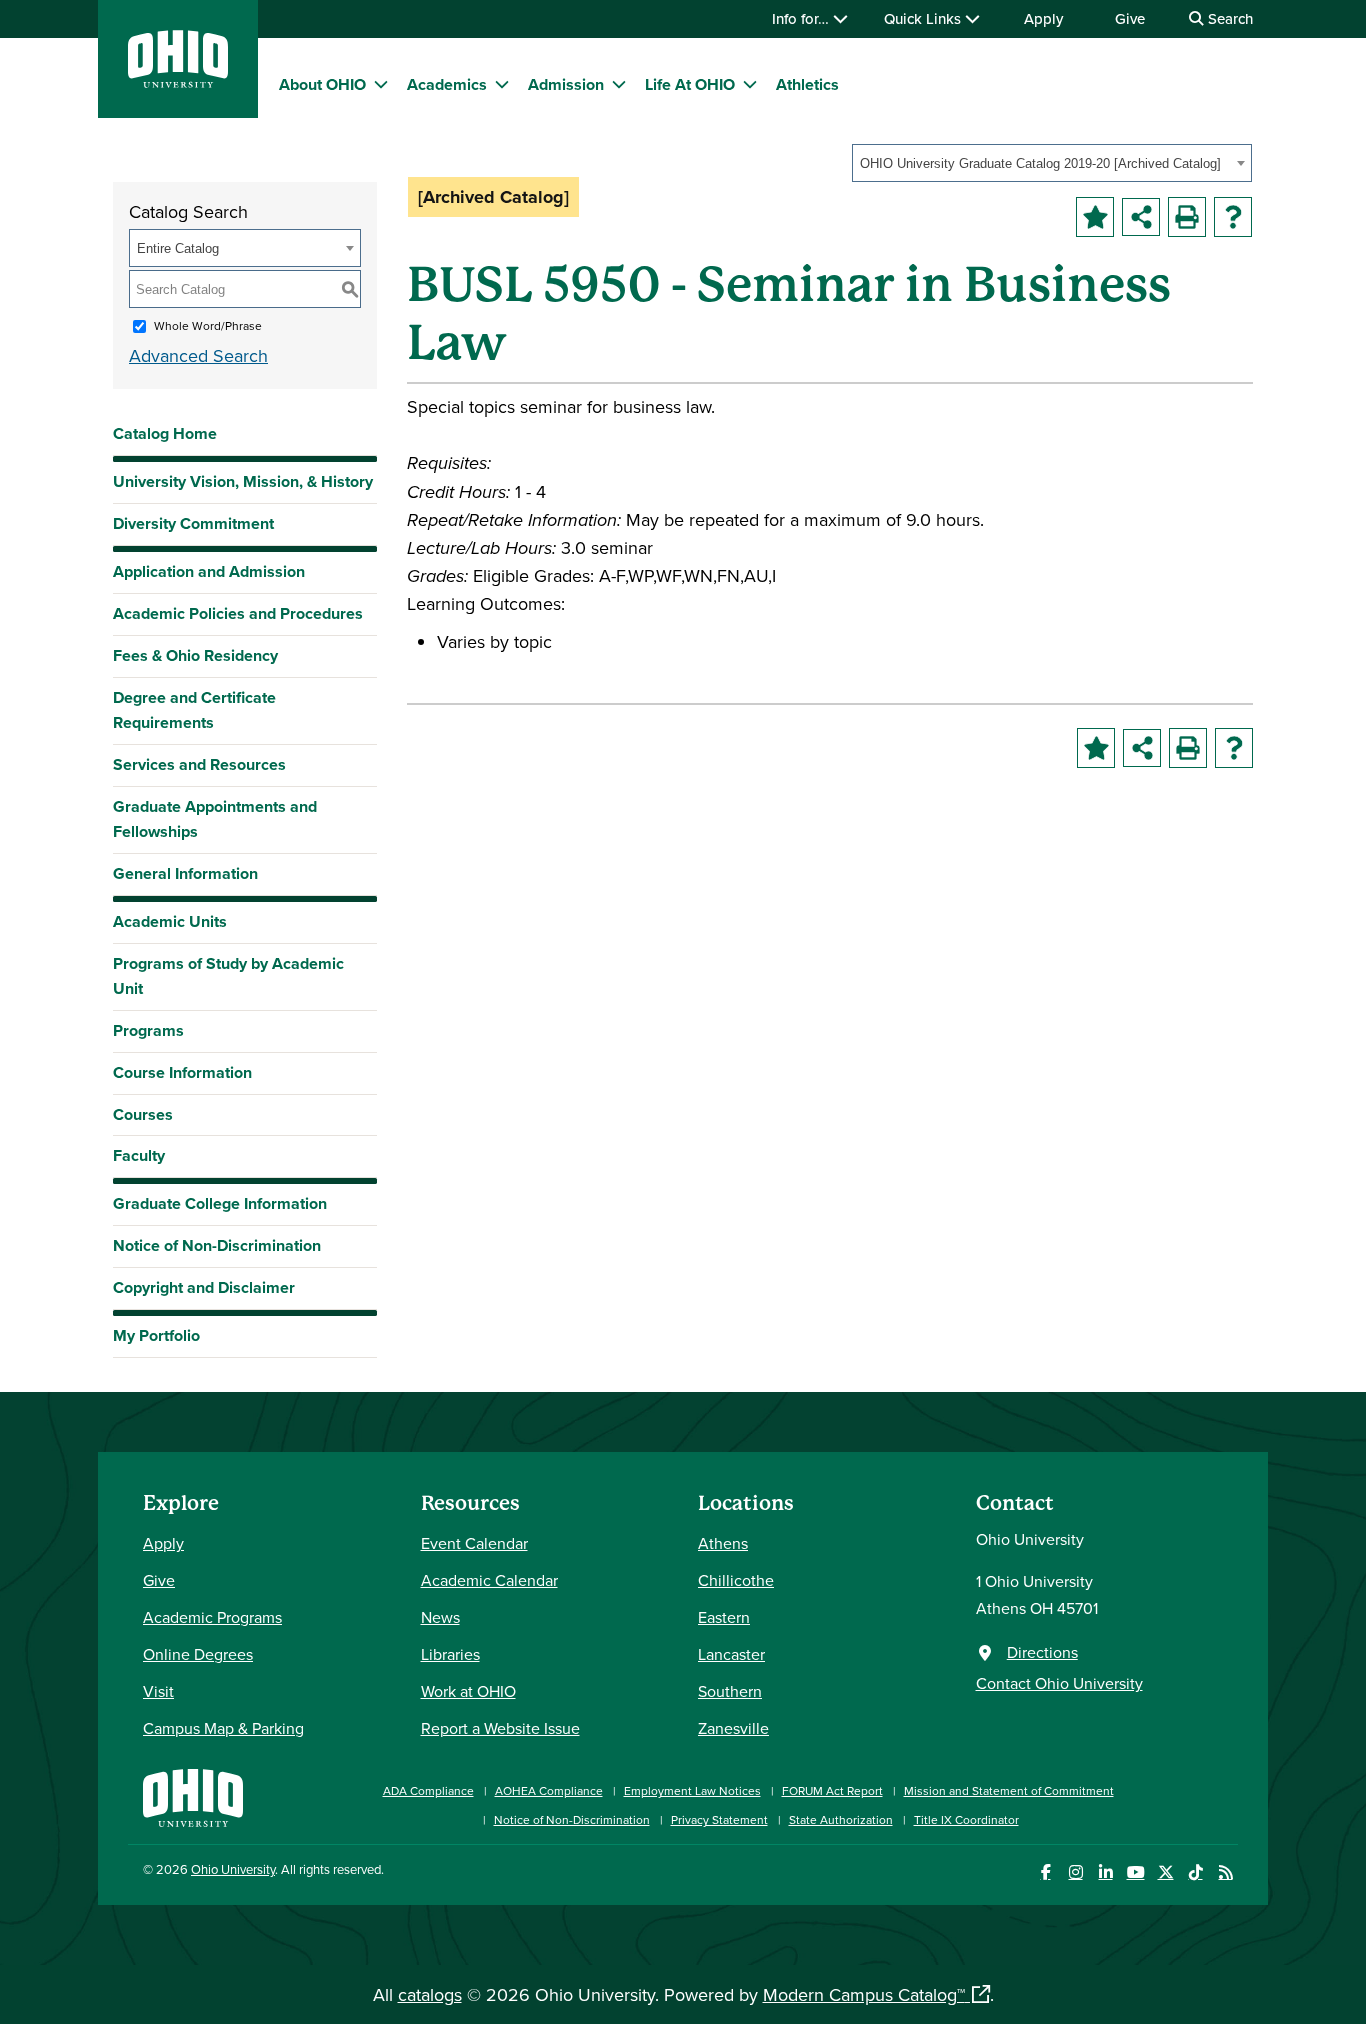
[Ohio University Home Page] (193, 1795)
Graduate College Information (220, 1208)
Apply (1043, 18)
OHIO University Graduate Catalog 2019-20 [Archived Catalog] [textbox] (1040, 163)
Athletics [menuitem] (807, 84)
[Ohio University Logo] (178, 81)
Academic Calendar (489, 1580)
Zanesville (733, 1728)
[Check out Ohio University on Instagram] (1075, 1872)
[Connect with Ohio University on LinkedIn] (1105, 1872)
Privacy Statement (719, 1819)
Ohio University (233, 1869)
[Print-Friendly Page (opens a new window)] (1187, 217)
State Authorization (841, 1819)
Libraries (450, 1654)
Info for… (802, 18)
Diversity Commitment (193, 523)
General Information (185, 873)
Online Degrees (198, 1654)
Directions (1042, 1652)
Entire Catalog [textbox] (178, 248)
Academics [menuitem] (447, 84)
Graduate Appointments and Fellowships (215, 819)
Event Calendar (474, 1543)
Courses (143, 1114)
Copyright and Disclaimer (204, 1287)
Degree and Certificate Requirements (194, 710)
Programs (148, 1030)
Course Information (182, 1072)
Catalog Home (165, 433)
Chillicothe (736, 1580)
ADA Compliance (428, 1790)
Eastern (724, 1617)
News (440, 1617)
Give (1130, 18)
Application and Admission (209, 571)
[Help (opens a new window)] (1233, 217)
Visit (158, 1691)
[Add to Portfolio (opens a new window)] (1095, 217)
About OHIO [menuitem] (322, 84)
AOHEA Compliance (549, 1790)
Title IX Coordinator (966, 1819)
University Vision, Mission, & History (243, 481)
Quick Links (924, 18)
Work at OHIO (468, 1691)
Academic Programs (212, 1617)
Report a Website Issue (500, 1728)
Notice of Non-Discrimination (217, 1245)
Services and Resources (199, 764)
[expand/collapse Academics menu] (502, 84)
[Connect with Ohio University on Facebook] (1045, 1872)
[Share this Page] (1141, 217)
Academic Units (170, 921)
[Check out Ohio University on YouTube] (1135, 1872)
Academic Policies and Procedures (238, 613)
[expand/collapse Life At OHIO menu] (750, 84)
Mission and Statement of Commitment (1009, 1790)
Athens (723, 1543)
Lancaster (731, 1654)
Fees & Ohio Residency (195, 655)
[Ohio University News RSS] (1225, 1872)
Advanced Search (198, 355)
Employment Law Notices (692, 1790)
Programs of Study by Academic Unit (228, 976)
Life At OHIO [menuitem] (690, 84)
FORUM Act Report (832, 1790)
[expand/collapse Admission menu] (619, 84)
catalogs (430, 1994)
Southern (730, 1691)
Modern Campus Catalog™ (864, 1994)
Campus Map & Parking (223, 1728)
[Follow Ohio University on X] (1165, 1872)
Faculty (139, 1155)
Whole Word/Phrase (208, 325)
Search (1228, 18)
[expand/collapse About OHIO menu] (381, 84)
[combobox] (1052, 163)
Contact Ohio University (1059, 1683)
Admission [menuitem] (566, 84)
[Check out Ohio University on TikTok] (1195, 1872)
